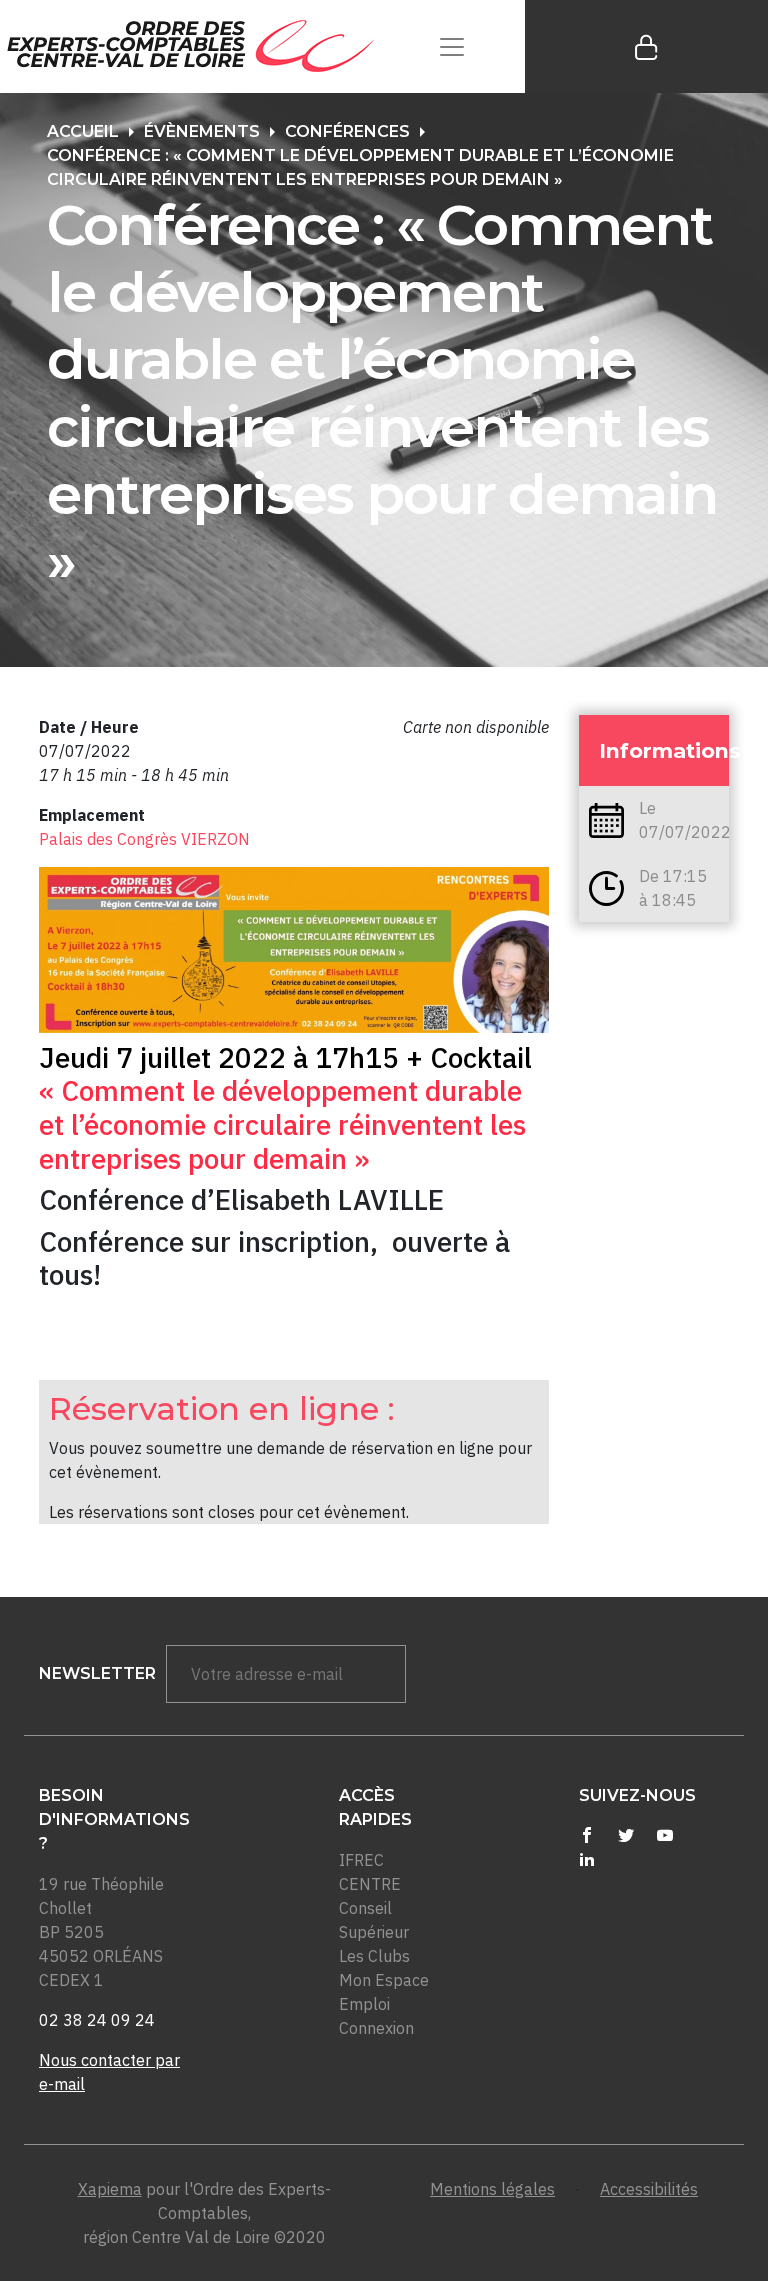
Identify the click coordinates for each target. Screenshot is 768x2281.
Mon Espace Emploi (384, 1992)
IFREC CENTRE (370, 1872)
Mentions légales (492, 2189)
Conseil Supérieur (374, 1920)
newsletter (97, 1673)
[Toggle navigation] (452, 46)
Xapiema (110, 2189)
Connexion (376, 2028)
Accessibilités (649, 2189)
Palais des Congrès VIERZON (144, 839)
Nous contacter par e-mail (109, 2072)
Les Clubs (374, 1956)
